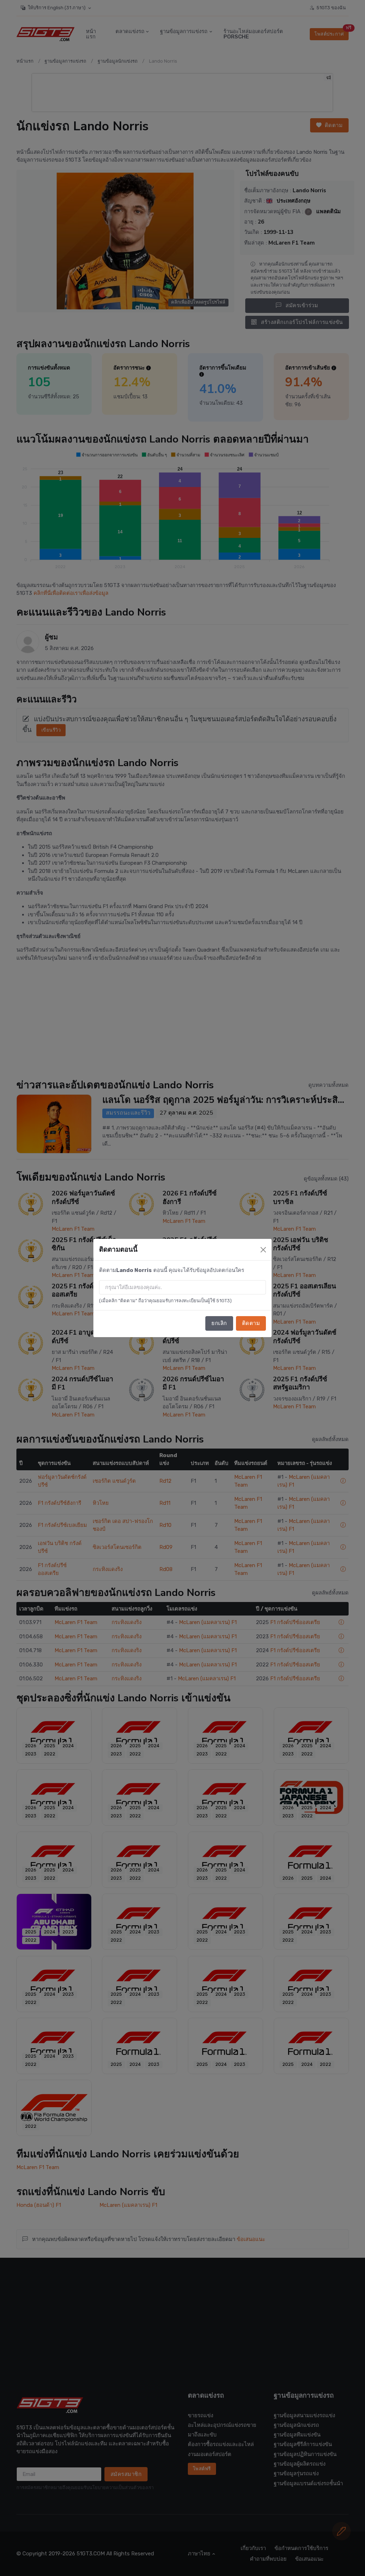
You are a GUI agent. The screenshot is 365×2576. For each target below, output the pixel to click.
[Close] (263, 1250)
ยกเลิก (219, 1323)
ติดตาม (251, 1323)
